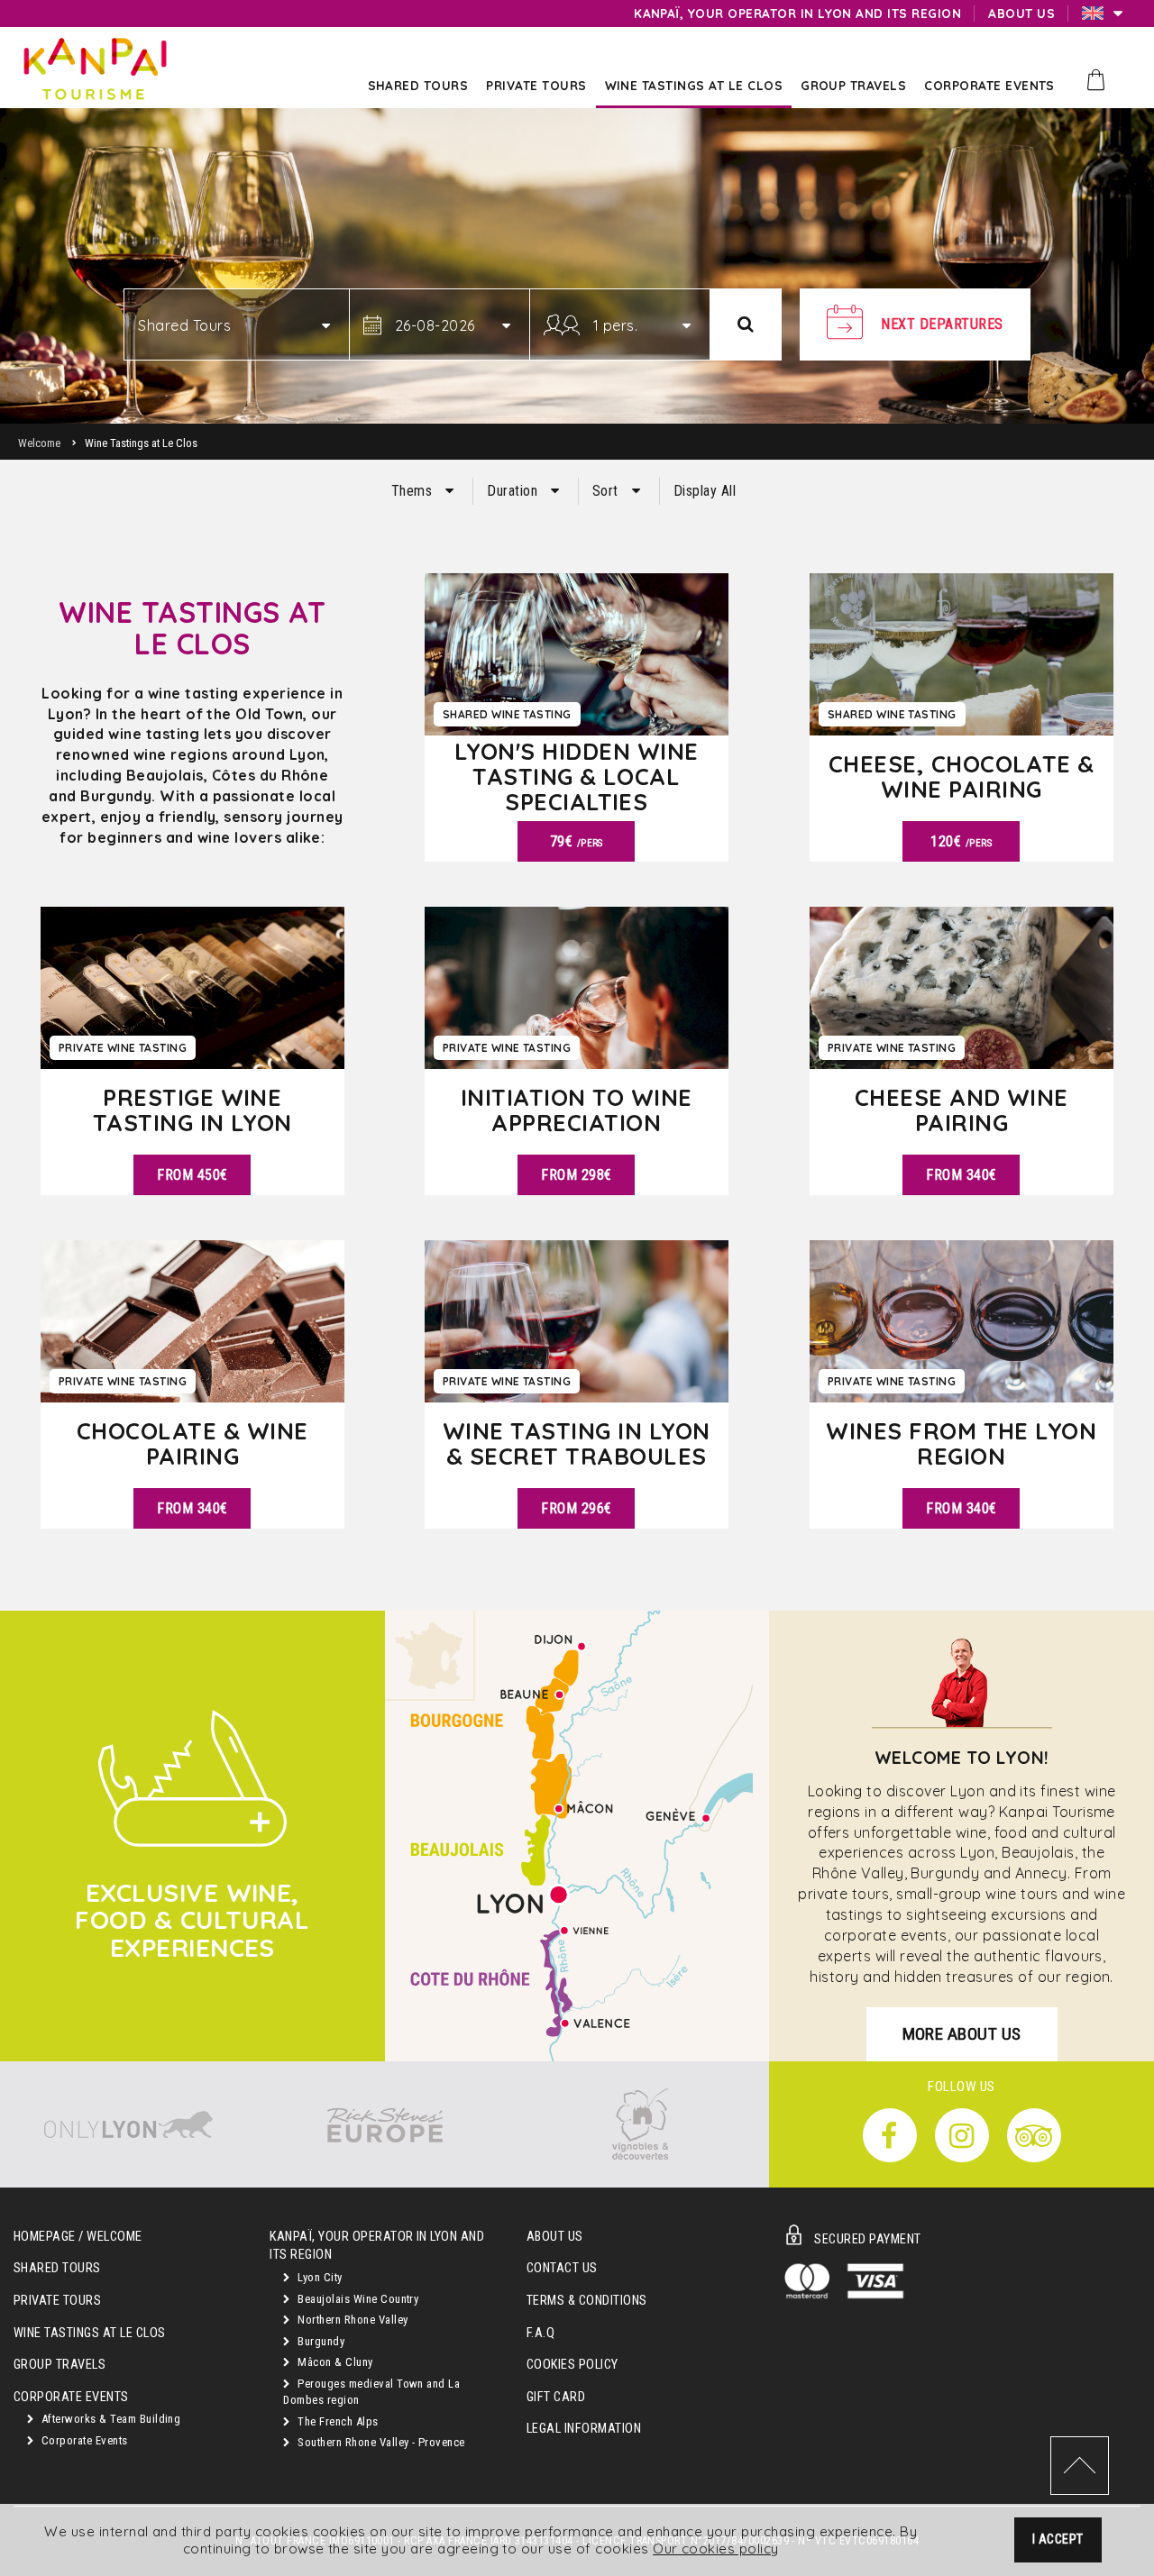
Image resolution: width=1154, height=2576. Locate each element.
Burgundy (320, 2341)
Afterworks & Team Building (109, 2419)
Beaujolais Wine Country (357, 2299)
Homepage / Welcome (78, 2237)
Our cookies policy (716, 2549)
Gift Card (556, 2397)
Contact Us (562, 2268)
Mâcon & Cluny (334, 2362)
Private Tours (57, 2301)
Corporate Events (82, 2440)
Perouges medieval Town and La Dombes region (371, 2392)
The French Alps (337, 2421)
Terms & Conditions (587, 2301)
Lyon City (319, 2277)
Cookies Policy (572, 2365)
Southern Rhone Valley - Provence (380, 2442)
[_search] (746, 324)
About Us (555, 2237)
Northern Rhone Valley (352, 2320)
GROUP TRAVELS (60, 2365)
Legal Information (584, 2429)
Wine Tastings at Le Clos (90, 2333)
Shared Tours (57, 2268)
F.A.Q (540, 2333)
